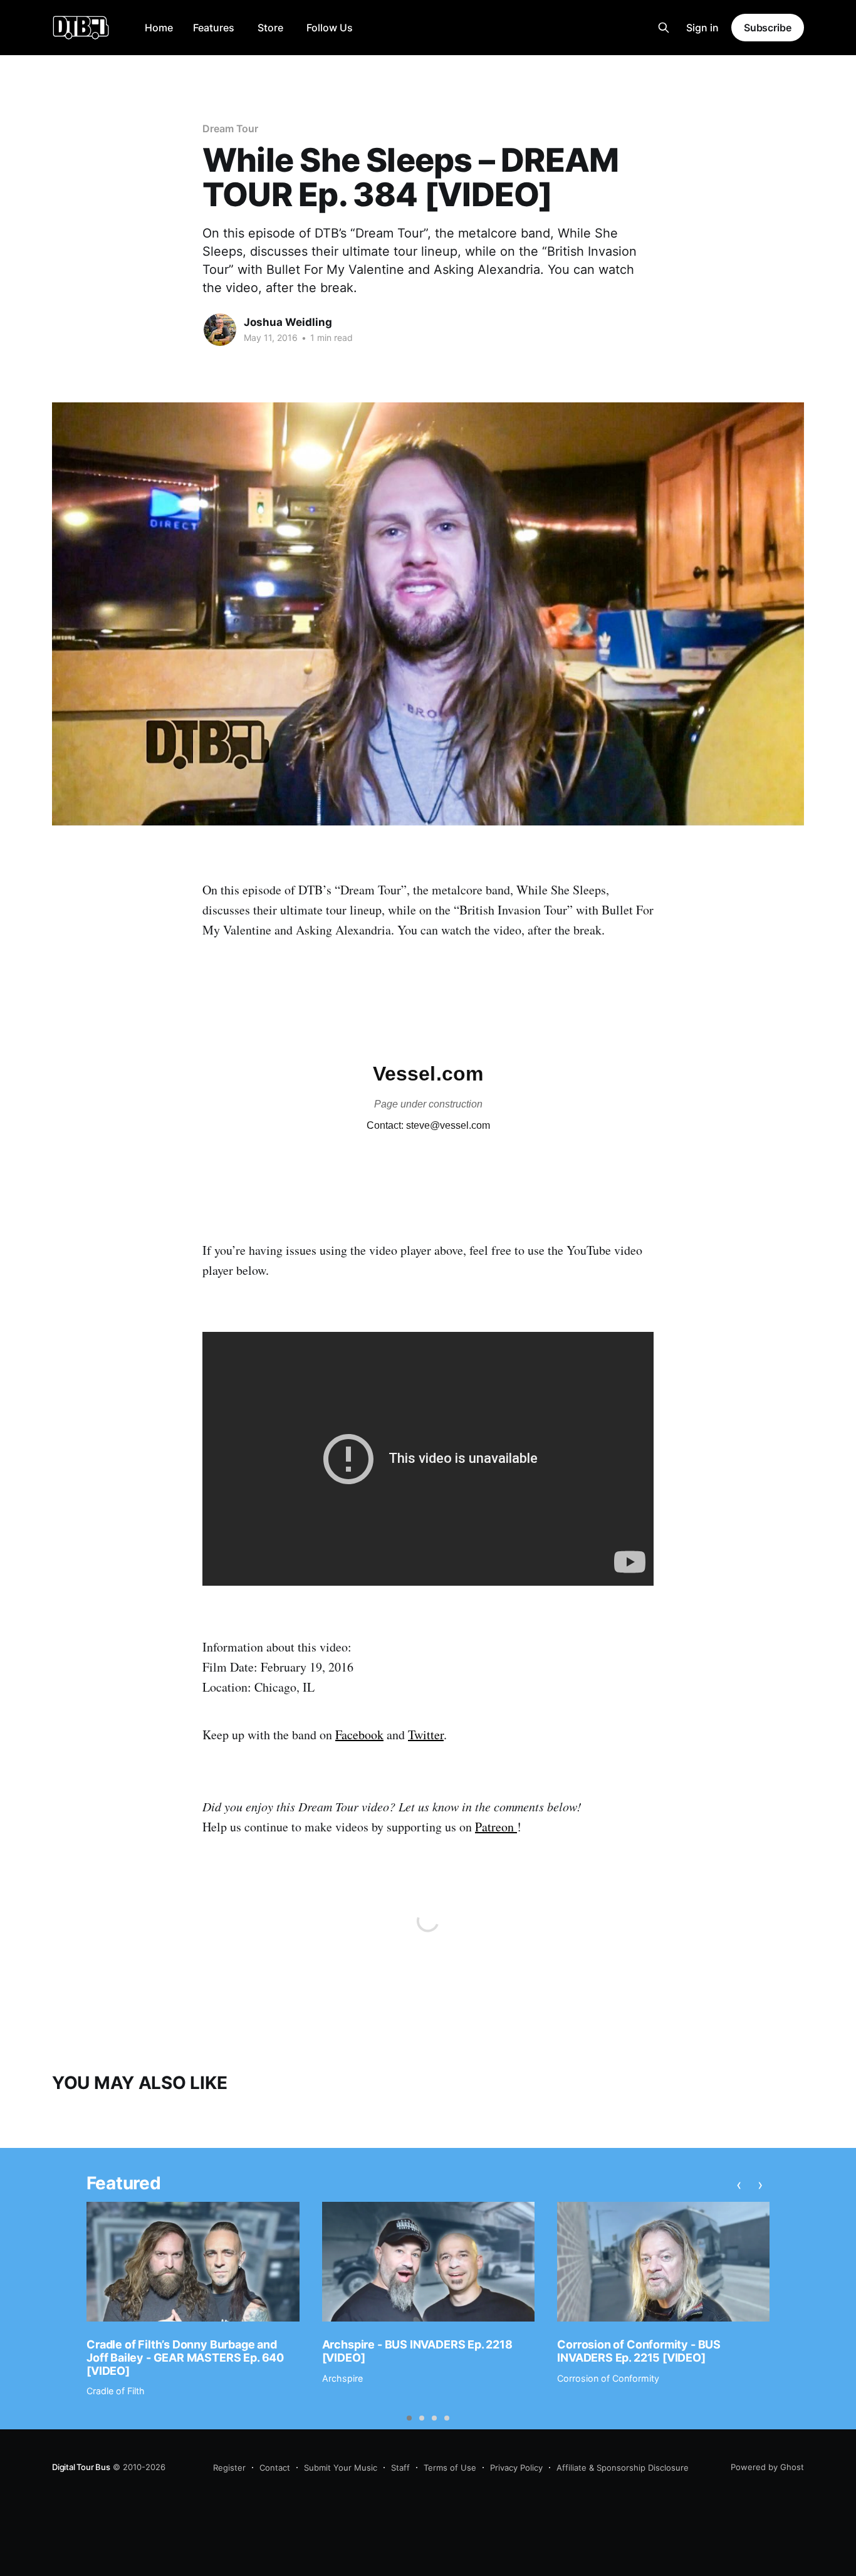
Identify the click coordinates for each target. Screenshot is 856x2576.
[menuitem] (159, 28)
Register (229, 2468)
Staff (400, 2468)
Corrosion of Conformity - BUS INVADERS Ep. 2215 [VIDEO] (639, 2351)
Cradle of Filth (116, 2391)
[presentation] (739, 2185)
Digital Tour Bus (81, 2467)
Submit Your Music (341, 2468)
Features (214, 28)
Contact (275, 2468)
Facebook (359, 1735)
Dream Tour (230, 128)
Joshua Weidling (288, 322)
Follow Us (330, 28)
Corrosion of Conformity (608, 2378)
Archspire (342, 2378)
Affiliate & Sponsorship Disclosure (623, 2468)
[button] (409, 2418)
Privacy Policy (516, 2468)
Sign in (702, 28)
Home (159, 28)
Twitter (426, 1735)
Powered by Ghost (767, 2467)
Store (270, 28)
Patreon (496, 1827)
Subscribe (768, 28)
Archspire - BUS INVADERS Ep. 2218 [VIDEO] (417, 2351)
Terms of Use (450, 2468)
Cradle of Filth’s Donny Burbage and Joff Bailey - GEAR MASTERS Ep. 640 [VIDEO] (185, 2357)
